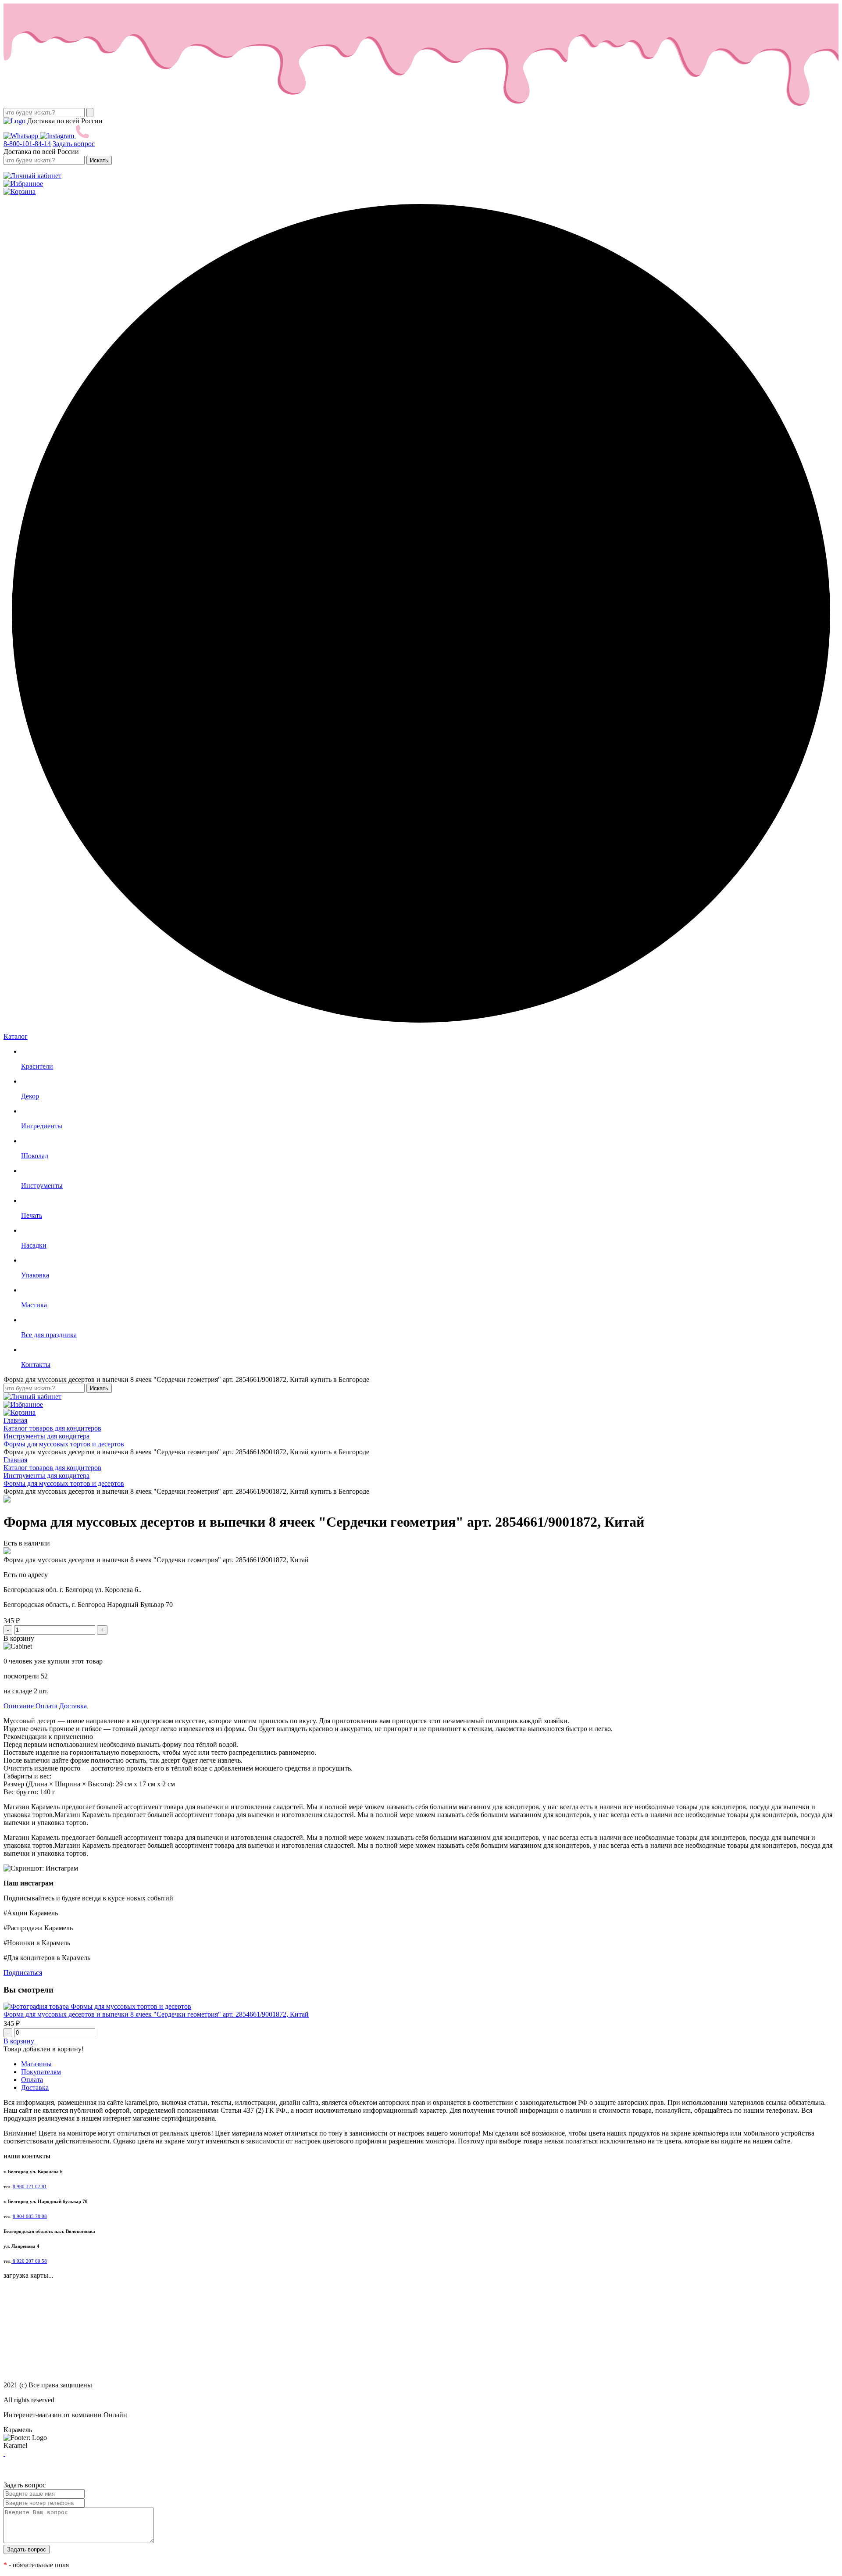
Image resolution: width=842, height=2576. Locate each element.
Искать (99, 160)
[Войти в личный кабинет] (32, 176)
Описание (19, 1706)
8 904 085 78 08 (30, 2216)
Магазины (36, 2064)
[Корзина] (20, 191)
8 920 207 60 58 (29, 2261)
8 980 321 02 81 (30, 2187)
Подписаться (23, 1973)
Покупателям (41, 2072)
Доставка (73, 1706)
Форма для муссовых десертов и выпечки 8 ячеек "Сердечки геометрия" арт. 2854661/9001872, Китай (156, 2014)
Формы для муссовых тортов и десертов (131, 2006)
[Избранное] (23, 184)
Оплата (46, 1706)
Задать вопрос (74, 144)
